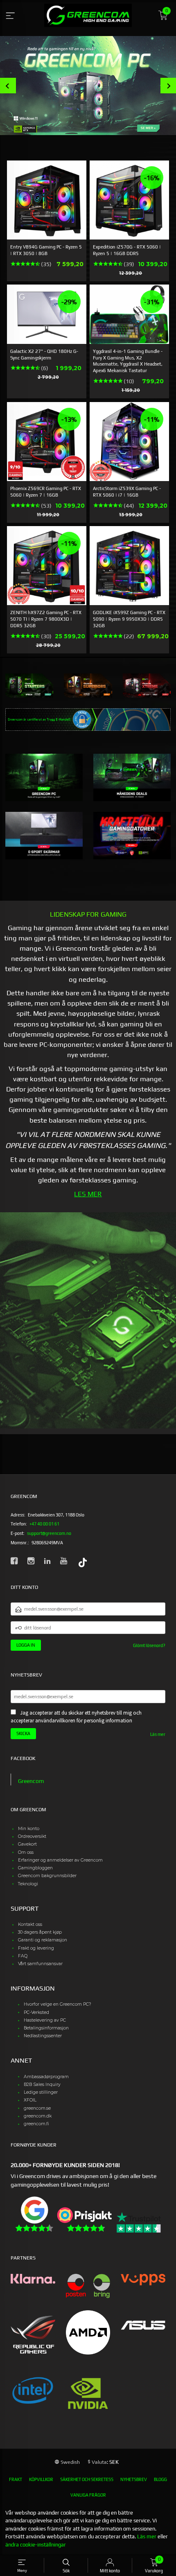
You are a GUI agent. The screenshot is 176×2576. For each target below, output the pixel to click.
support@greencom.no (49, 1533)
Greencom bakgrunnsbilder (47, 1876)
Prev (8, 86)
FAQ (23, 1956)
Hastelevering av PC (45, 2020)
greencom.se (37, 2108)
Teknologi (28, 1884)
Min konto (29, 1829)
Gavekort (27, 1844)
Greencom (31, 1781)
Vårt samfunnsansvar (40, 1964)
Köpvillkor (41, 2479)
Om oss (26, 1852)
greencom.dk (38, 2116)
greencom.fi (36, 2124)
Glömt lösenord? (149, 1645)
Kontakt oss (30, 1924)
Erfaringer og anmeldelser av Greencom (60, 1860)
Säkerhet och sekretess (87, 2479)
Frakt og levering (36, 1948)
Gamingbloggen (35, 1868)
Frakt (16, 2479)
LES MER (88, 1194)
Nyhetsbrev (134, 2479)
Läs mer (158, 1734)
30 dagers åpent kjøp (40, 1932)
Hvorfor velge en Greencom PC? (58, 2004)
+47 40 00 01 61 (44, 1524)
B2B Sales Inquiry (42, 2085)
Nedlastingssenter (43, 2036)
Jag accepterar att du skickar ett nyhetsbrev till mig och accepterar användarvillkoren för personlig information (76, 1717)
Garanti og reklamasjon (43, 1940)
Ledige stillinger (41, 2092)
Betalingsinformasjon (46, 2028)
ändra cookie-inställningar (36, 2545)
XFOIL (30, 2100)
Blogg (160, 2479)
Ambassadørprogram (46, 2077)
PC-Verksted (36, 2012)
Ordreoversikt (32, 1836)
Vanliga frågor (88, 2495)
